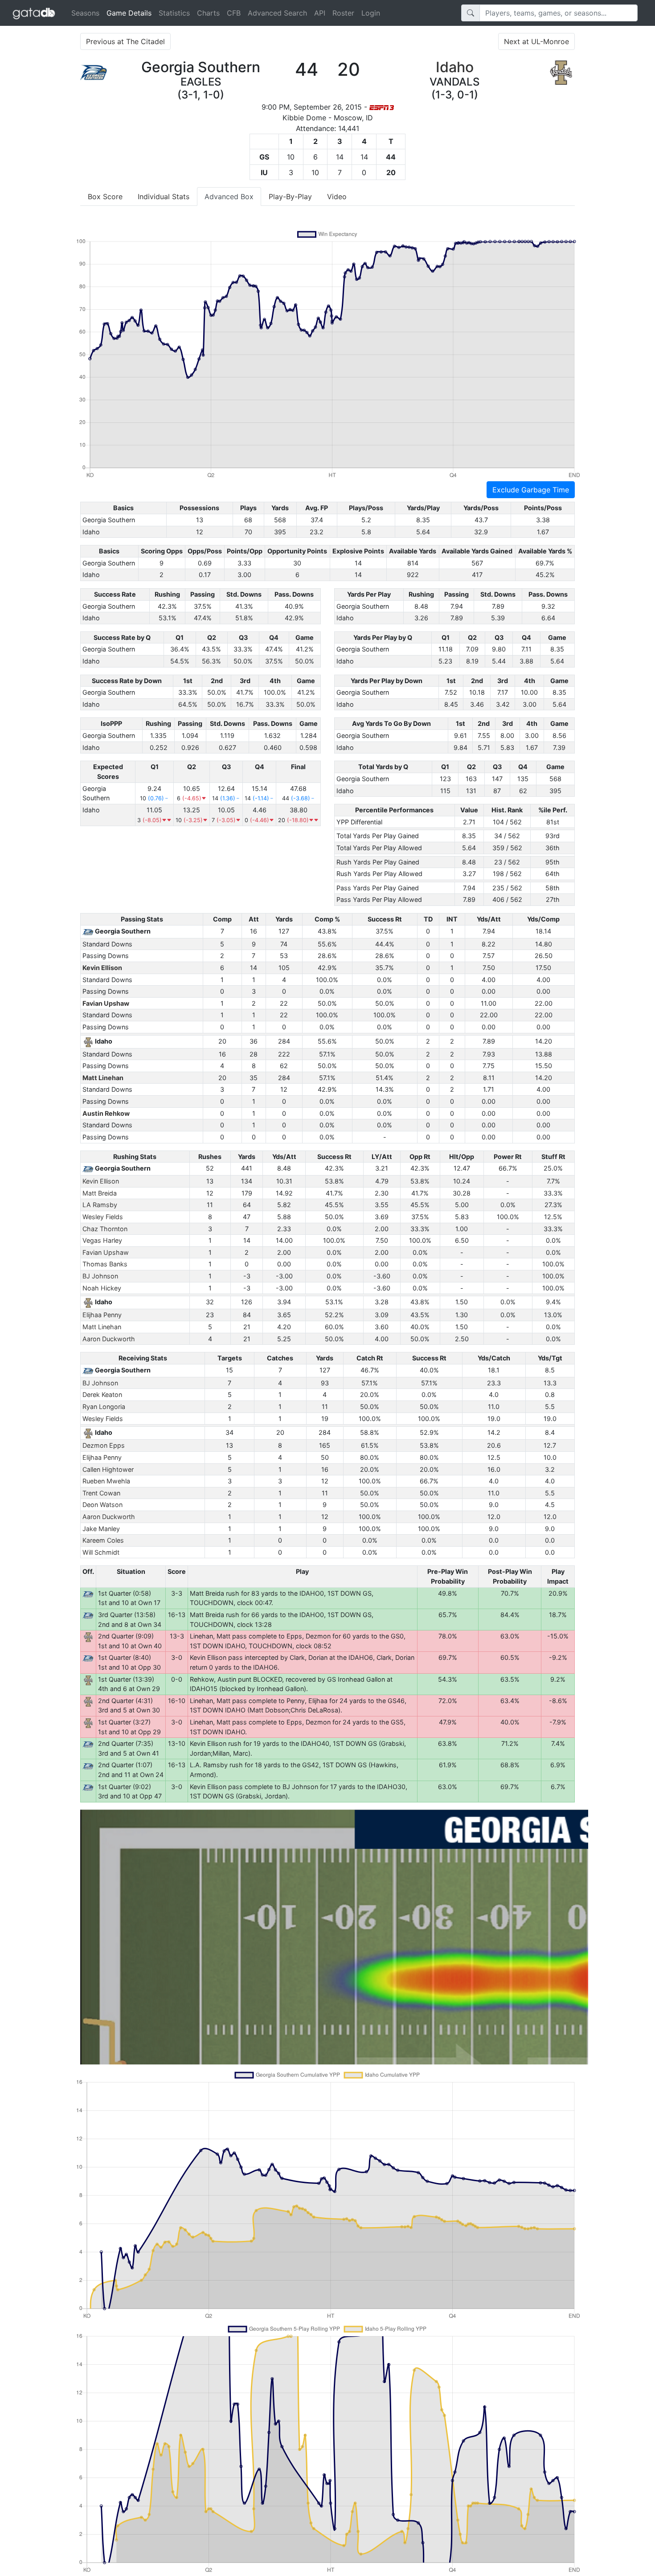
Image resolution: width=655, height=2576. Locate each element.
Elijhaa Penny (102, 1315)
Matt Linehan (103, 1078)
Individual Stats (164, 197)
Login (371, 13)
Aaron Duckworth (109, 1339)
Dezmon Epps (104, 1445)
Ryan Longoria (104, 1407)
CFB (234, 13)
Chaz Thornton (105, 1229)
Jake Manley (101, 1529)
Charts (208, 13)
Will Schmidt (101, 1552)
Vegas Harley (102, 1240)
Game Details (131, 13)
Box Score (105, 197)
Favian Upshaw (106, 1003)
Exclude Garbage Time (531, 490)
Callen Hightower (108, 1469)
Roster (343, 13)
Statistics (174, 13)
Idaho (455, 67)
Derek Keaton (102, 1394)
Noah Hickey (102, 1288)
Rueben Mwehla (106, 1481)
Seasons (85, 13)
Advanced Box (229, 197)
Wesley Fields (103, 1217)
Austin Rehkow (106, 1113)
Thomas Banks (105, 1264)
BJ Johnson (100, 1276)
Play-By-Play (290, 197)
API (320, 13)
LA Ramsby (100, 1205)
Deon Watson (102, 1505)
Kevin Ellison (102, 968)
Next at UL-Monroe (536, 41)
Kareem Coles (103, 1540)
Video (337, 197)
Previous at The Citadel (125, 41)
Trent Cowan (101, 1493)
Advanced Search (277, 13)
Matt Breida (100, 1193)
